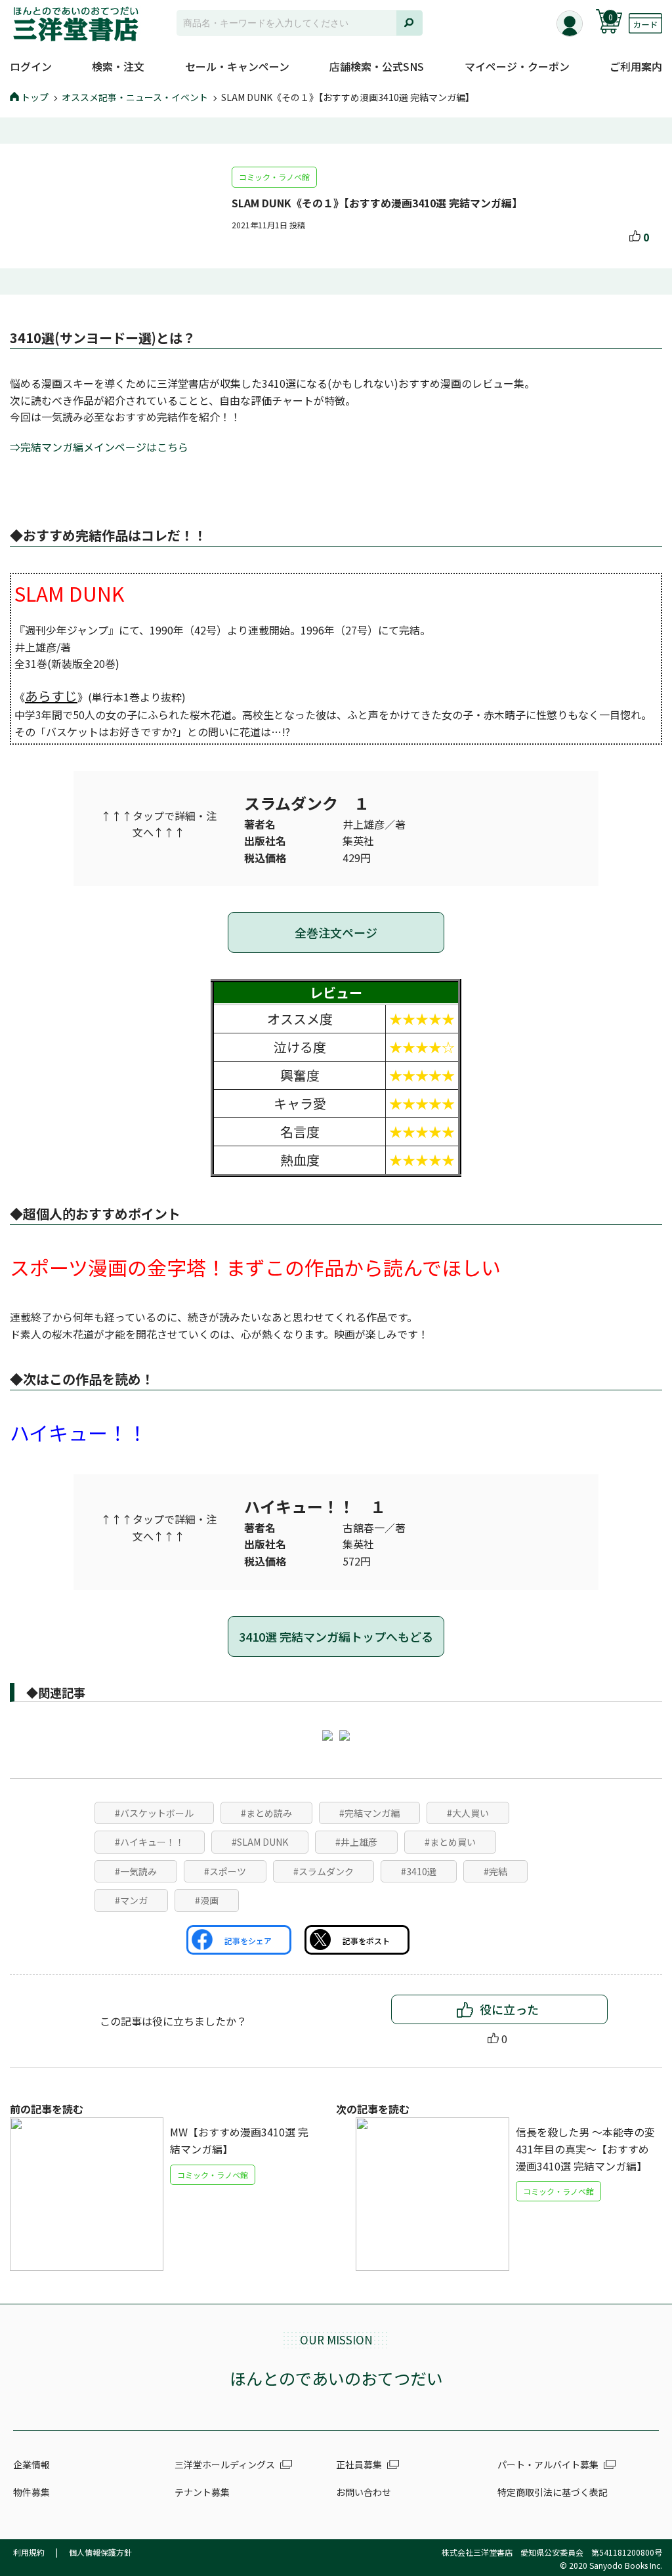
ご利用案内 (636, 66)
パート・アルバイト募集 (548, 2464)
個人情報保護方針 (100, 2552)
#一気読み (136, 1871)
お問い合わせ (364, 2492)
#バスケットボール (154, 1813)
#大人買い (468, 1813)
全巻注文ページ (336, 932)
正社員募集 (359, 2464)
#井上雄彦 (356, 1842)
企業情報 (31, 2464)
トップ (35, 97)
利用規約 (29, 2552)
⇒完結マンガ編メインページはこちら (99, 447)
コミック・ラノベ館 (274, 177)
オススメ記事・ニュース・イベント (135, 97)
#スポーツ (225, 1871)
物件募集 (31, 2492)
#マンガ (131, 1900)
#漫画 (207, 1900)
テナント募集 (202, 2492)
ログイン (31, 66)
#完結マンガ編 (369, 1813)
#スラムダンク (324, 1871)
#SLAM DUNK (260, 1842)
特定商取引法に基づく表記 (553, 2492)
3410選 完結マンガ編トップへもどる (336, 1636)
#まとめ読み (266, 1813)
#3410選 (419, 1871)
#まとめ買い (450, 1842)
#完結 (495, 1871)
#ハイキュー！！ (150, 1842)
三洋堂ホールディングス (225, 2464)
